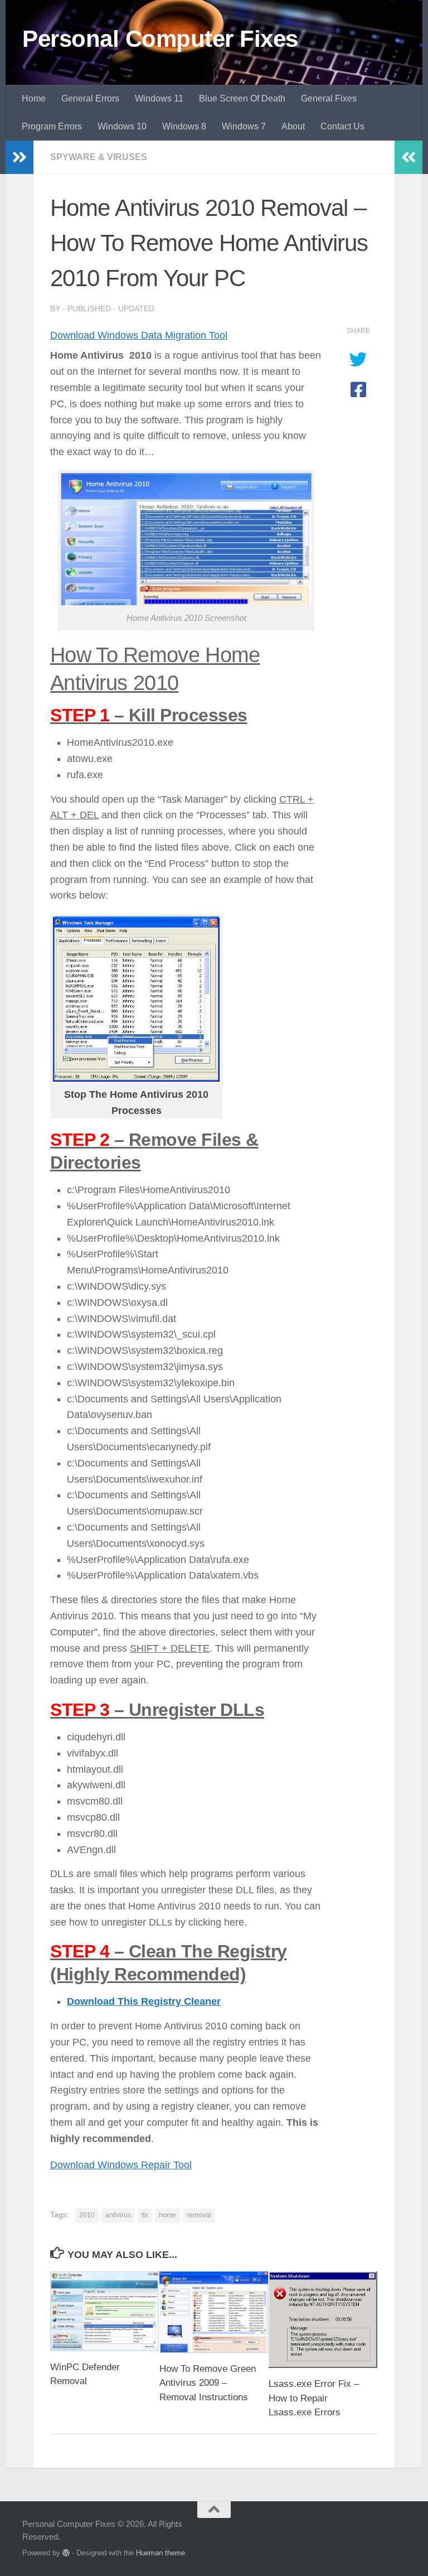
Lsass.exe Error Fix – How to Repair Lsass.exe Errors (314, 2399)
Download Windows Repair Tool (121, 2164)
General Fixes (329, 98)
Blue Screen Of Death (242, 98)
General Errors (90, 98)
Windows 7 (244, 126)
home (167, 2215)
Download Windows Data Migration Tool (139, 335)
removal (199, 2215)
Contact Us (342, 126)
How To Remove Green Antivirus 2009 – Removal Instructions (208, 2383)
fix (145, 2215)
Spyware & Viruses (99, 157)
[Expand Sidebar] (20, 157)
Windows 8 (184, 126)
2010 (87, 2215)
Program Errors (52, 126)
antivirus (118, 2215)
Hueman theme (160, 2553)
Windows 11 (159, 98)
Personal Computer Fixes (160, 39)
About (293, 126)
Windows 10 (122, 126)
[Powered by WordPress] (66, 2553)
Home (34, 98)
